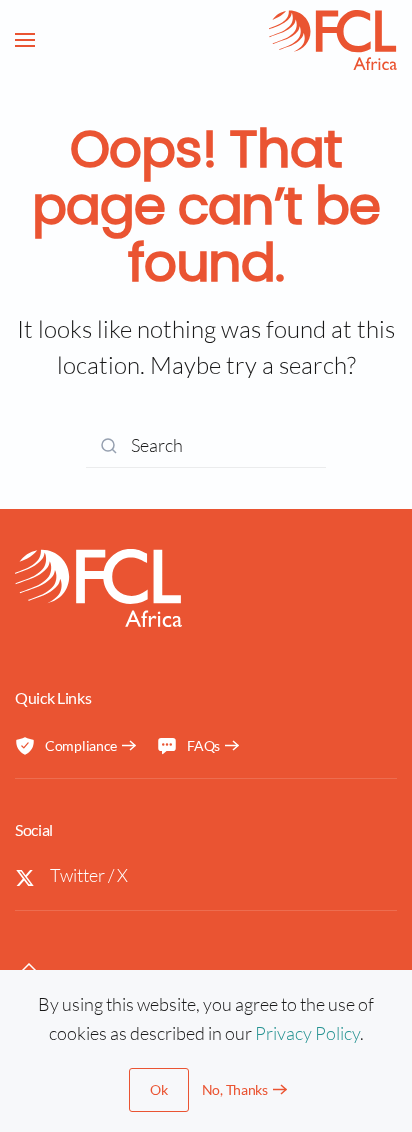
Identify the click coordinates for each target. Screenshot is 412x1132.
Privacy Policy (307, 1033)
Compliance (81, 745)
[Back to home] (333, 40)
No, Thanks (235, 1089)
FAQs (203, 745)
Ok (158, 1089)
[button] (25, 40)
